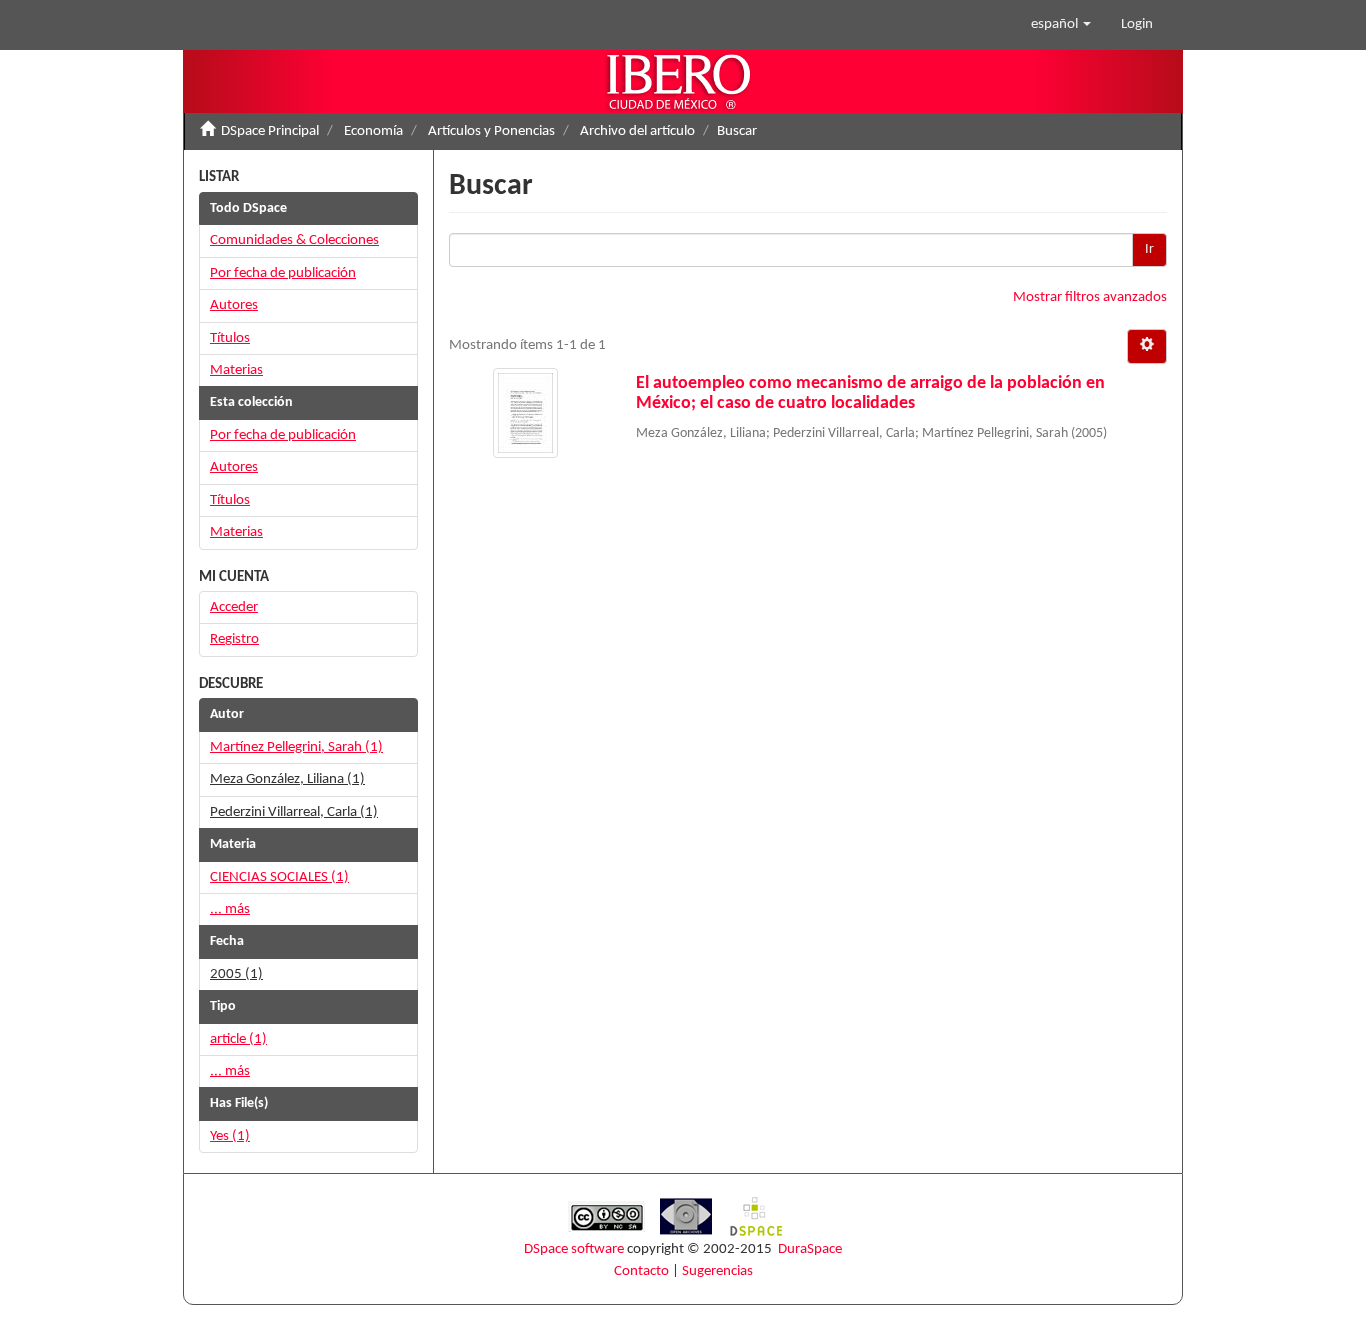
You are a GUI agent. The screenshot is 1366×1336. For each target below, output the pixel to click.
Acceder (234, 607)
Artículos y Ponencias (491, 131)
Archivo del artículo (637, 131)
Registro (234, 639)
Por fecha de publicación (283, 273)
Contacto (641, 1271)
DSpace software (574, 1249)
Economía (373, 131)
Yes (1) (230, 1136)
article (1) (238, 1039)
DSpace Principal (270, 131)
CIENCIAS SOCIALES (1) (279, 877)
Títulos (230, 338)
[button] (1061, 25)
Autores (234, 305)
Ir (1149, 249)
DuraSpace (810, 1249)
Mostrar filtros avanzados (1090, 297)
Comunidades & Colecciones (294, 240)
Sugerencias (717, 1271)
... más (230, 909)
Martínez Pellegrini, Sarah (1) (296, 747)
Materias (236, 370)
